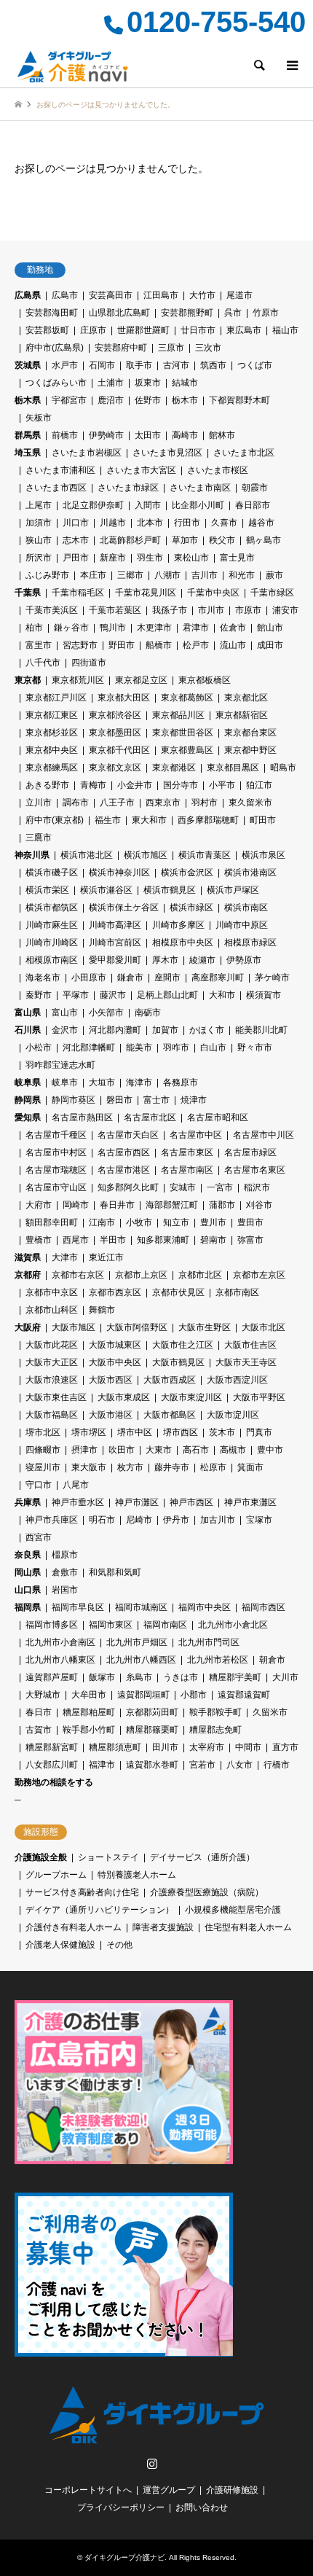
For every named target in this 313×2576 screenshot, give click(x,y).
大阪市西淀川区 (237, 1380)
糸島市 (139, 1677)
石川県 (28, 1030)
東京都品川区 (178, 715)
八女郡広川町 (52, 1765)
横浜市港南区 (250, 873)
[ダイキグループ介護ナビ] (73, 66)
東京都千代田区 (119, 750)
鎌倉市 (130, 977)
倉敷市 (65, 1572)
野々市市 (255, 1047)
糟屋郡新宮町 (52, 1747)
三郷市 (130, 575)
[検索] (258, 66)
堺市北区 (43, 1432)
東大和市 (149, 820)
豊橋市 (39, 1240)
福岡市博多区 (52, 1625)
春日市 (39, 1712)
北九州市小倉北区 (233, 1625)
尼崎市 (139, 1520)
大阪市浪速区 (52, 1380)
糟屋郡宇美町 (235, 1677)
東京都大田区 (124, 698)
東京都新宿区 (242, 715)
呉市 (233, 313)
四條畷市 (43, 1450)
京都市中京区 (52, 1292)
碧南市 (213, 1240)
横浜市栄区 (47, 890)
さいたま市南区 (200, 488)
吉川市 (205, 575)
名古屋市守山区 (56, 1187)
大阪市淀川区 (233, 1415)
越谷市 (261, 523)
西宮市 (39, 1537)
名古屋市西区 (124, 1152)
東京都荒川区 (78, 680)
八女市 (239, 1765)
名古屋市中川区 (264, 1135)
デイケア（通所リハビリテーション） (100, 1910)
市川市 (211, 610)
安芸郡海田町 (52, 313)
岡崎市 (76, 1205)
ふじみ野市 (47, 575)
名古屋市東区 (187, 1152)
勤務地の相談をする (54, 1782)
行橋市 (277, 1765)
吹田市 (122, 1450)
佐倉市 (233, 628)
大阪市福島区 (52, 1415)
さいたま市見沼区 (167, 453)
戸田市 (76, 558)
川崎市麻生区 (52, 925)
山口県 (28, 1590)
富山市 (65, 1012)
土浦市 (111, 383)
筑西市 (213, 365)
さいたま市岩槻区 (87, 453)
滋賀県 (28, 1257)
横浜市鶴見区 (170, 890)
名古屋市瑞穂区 (56, 1170)
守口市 (39, 1485)
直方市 (285, 1747)
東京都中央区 (52, 750)
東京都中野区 (250, 750)
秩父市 (222, 540)
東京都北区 (246, 698)
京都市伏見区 (178, 1292)
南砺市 (148, 1012)
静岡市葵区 (74, 1100)
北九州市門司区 (209, 1642)
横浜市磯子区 (52, 873)
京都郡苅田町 (152, 1712)
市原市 (248, 610)
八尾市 (76, 1485)
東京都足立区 (141, 680)
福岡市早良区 (78, 1607)
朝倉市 (272, 1660)
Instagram (152, 2463)
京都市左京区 (259, 1275)
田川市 (165, 1747)
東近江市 (106, 1257)
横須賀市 (264, 995)
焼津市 (194, 1100)
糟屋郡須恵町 (115, 1747)
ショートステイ (108, 1857)
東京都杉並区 (52, 733)
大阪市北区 (264, 1327)
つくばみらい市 (56, 383)
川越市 (113, 523)
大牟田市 (89, 1695)
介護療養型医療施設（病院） (207, 1892)
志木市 (76, 540)
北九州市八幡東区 (60, 1660)
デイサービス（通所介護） (202, 1857)
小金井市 (135, 785)
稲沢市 (257, 1187)
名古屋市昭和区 (218, 1117)
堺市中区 (135, 1432)
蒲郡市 (222, 1205)
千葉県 (28, 593)
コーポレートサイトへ (88, 2490)
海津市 (139, 1082)
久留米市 (270, 1712)
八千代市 (43, 663)
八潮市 (167, 575)
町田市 (263, 820)
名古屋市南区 (187, 1170)
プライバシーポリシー (121, 2507)
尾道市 (239, 295)
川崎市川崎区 (52, 942)
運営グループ (169, 2490)
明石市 (102, 1520)
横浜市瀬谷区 (106, 890)
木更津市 (154, 628)
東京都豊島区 (187, 750)
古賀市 (39, 1730)
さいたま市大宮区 (141, 470)
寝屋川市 (43, 1467)
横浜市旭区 (146, 855)
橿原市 (65, 1555)
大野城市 (43, 1695)
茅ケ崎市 (272, 977)
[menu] (291, 66)
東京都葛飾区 (187, 698)
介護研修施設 (232, 2490)
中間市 (248, 1747)
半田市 (113, 1240)
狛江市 (259, 785)
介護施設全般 (41, 1857)
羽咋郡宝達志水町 (60, 1065)
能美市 (139, 1047)
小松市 (39, 1047)
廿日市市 (198, 330)
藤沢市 (113, 995)
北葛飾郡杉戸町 (130, 540)
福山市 (285, 330)
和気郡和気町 (115, 1572)
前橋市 (65, 435)
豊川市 (213, 1222)
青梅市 (93, 785)
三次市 (208, 348)
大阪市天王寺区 (246, 1362)
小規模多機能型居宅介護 (233, 1910)
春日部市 (253, 505)
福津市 (102, 1765)
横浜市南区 (246, 908)
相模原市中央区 (183, 942)
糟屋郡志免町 (215, 1730)
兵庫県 (28, 1502)
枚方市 (130, 1467)
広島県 (28, 295)
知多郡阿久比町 (128, 1187)
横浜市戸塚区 (233, 890)
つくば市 (255, 365)
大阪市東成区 (124, 1397)
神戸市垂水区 (78, 1502)
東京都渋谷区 (115, 715)
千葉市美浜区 (52, 610)
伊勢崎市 (106, 435)
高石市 (196, 1450)
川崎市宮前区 (115, 942)
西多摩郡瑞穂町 (208, 820)
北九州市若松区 (218, 1660)
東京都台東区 (250, 733)
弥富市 (250, 1240)
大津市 (65, 1257)
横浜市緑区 (191, 908)
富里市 (39, 645)
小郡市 (194, 1695)
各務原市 (181, 1082)
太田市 (148, 435)
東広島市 (244, 330)
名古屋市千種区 (56, 1135)
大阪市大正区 (52, 1362)
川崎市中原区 (242, 925)
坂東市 (148, 383)
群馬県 (28, 435)
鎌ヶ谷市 (71, 628)
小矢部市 (106, 1012)
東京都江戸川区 (56, 698)
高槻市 (233, 1450)
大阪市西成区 (170, 1380)
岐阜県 (28, 1082)
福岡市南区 (165, 1625)
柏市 (34, 628)
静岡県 (28, 1100)
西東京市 (163, 803)
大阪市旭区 (74, 1327)
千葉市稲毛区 (78, 593)
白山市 (213, 1047)
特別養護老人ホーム (137, 1875)
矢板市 (39, 418)
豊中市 (270, 1450)
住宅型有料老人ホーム (248, 1927)
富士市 (156, 1100)
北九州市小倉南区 (60, 1642)
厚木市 (165, 960)
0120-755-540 (216, 22)
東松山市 (191, 558)
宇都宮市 (69, 400)
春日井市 (117, 1205)
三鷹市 (39, 838)
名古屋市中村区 (56, 1152)
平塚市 (76, 995)
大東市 (159, 1450)
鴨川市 (113, 628)
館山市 (270, 628)
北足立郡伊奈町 (93, 505)
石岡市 (102, 365)
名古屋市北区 (150, 1117)
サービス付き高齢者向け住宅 (82, 1892)
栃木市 (185, 400)
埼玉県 (28, 453)
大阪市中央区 (115, 1362)
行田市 (187, 523)
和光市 (242, 575)
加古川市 (218, 1520)
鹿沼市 (111, 400)
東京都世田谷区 (183, 733)
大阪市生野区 (205, 1327)
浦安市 (285, 610)
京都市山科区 (52, 1310)
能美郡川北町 (261, 1030)
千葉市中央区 (213, 593)
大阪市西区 (111, 1380)
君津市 (196, 628)
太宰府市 (207, 1747)
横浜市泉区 (264, 855)
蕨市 (274, 575)
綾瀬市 (202, 960)
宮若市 (202, 1765)
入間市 (148, 505)
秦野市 (39, 995)
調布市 (76, 803)
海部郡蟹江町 (172, 1205)
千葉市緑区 (272, 593)
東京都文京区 (115, 768)
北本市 (150, 523)
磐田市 (119, 1100)
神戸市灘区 (137, 1502)
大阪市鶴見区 (178, 1362)
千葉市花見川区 (146, 593)
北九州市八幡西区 (141, 1660)
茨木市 (222, 1432)
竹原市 (266, 313)
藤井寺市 (172, 1467)
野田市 (122, 645)
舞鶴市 (102, 1310)
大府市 (39, 1205)
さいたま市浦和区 (60, 470)
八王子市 (117, 803)
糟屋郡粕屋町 (89, 1712)
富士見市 (237, 558)
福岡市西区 (264, 1607)
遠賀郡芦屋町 (52, 1677)
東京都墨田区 (115, 733)
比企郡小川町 (198, 505)
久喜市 (224, 523)
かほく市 (207, 1030)
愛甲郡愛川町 (115, 960)
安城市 (183, 1187)
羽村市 (205, 803)
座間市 (167, 977)
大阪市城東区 (115, 1345)
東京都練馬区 (52, 768)
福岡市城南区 (141, 1607)
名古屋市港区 (124, 1170)
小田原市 (89, 977)
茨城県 (28, 365)
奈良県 (28, 1555)
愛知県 (28, 1117)
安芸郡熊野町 (187, 313)
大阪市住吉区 (250, 1345)
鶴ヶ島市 (264, 540)
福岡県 (28, 1607)
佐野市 (148, 400)
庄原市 (93, 330)
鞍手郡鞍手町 (215, 1712)
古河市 (176, 365)
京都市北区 (200, 1275)
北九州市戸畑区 (137, 1642)
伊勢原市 (244, 960)
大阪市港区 (111, 1415)
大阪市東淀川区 (191, 1397)
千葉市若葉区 (115, 610)
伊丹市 (176, 1520)
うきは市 (181, 1677)
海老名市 (43, 977)
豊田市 (250, 1222)
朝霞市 (255, 488)
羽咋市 (176, 1047)
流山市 (233, 645)
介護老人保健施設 (60, 1945)
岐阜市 (65, 1082)
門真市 (259, 1432)
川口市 (76, 523)
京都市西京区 (115, 1292)
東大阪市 (89, 1467)
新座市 (113, 558)
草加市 (185, 540)
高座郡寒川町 (218, 977)
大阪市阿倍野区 (137, 1327)
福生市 (108, 820)
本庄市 (93, 575)
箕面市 (250, 1467)
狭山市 (39, 540)
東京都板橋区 (205, 680)
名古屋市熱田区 (82, 1117)
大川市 (285, 1677)
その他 (119, 1945)
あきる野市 (47, 785)
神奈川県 (32, 855)
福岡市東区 (111, 1625)
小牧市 (139, 1222)
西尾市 (76, 1240)
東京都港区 (174, 768)
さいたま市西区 (56, 488)
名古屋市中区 (196, 1135)
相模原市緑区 (250, 942)
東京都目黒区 (233, 768)
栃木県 (28, 400)
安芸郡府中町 (121, 348)
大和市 (222, 995)
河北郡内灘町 (115, 1030)
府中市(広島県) (55, 348)
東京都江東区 (52, 715)
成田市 (270, 645)
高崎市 (185, 435)
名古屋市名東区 (255, 1170)
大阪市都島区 (170, 1415)
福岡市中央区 (205, 1607)
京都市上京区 (141, 1275)
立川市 (39, 803)
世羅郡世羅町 (143, 330)
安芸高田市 (111, 295)
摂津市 (84, 1450)
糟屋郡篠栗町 (152, 1730)
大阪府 (28, 1327)
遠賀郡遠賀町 (244, 1695)
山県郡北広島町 (119, 313)
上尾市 (39, 505)
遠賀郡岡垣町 (143, 1695)
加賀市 (165, 1030)
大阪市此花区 (52, 1345)
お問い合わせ (202, 2507)
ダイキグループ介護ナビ (124, 2557)
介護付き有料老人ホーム (74, 1927)
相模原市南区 (52, 960)
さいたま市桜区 (218, 470)
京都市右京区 (78, 1275)
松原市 (213, 1467)
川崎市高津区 (115, 925)
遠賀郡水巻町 (152, 1765)
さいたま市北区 (244, 453)
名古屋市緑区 (250, 1152)
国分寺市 (181, 785)
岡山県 (28, 1572)
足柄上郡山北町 (167, 995)
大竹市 (202, 295)
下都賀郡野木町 (239, 400)
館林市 (222, 435)
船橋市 (159, 645)
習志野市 (80, 645)
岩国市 (65, 1590)
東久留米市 (250, 803)
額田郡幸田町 (52, 1222)
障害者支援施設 (163, 1927)
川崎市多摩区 (178, 925)
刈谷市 (259, 1205)
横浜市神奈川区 (119, 873)
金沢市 (65, 1030)
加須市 (39, 523)
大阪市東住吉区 (56, 1397)
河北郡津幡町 (89, 1047)
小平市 (222, 785)
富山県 (28, 1012)
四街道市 (89, 663)
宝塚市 (259, 1520)
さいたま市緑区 (128, 488)
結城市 (185, 383)
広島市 (65, 295)
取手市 (139, 365)
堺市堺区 (89, 1432)
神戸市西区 (191, 1502)
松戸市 (196, 645)
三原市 (171, 348)
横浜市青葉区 (205, 855)
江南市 (102, 1222)
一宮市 (220, 1187)
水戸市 (65, 365)
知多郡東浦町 (163, 1240)
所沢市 (39, 558)
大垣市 (102, 1082)
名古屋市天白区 (128, 1135)
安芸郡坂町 (47, 330)
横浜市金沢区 (187, 873)
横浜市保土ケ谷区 (124, 908)
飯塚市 (102, 1677)
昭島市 (283, 768)
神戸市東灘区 (250, 1502)
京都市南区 (237, 1292)
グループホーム (56, 1875)
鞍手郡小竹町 (89, 1730)
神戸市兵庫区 (52, 1520)
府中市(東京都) (55, 820)
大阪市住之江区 (183, 1345)
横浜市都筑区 (52, 908)
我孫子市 (170, 610)
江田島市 (161, 295)
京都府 (28, 1275)
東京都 (28, 680)
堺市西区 (181, 1432)
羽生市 (150, 558)
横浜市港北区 (87, 855)
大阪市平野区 (259, 1397)
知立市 (176, 1222)
